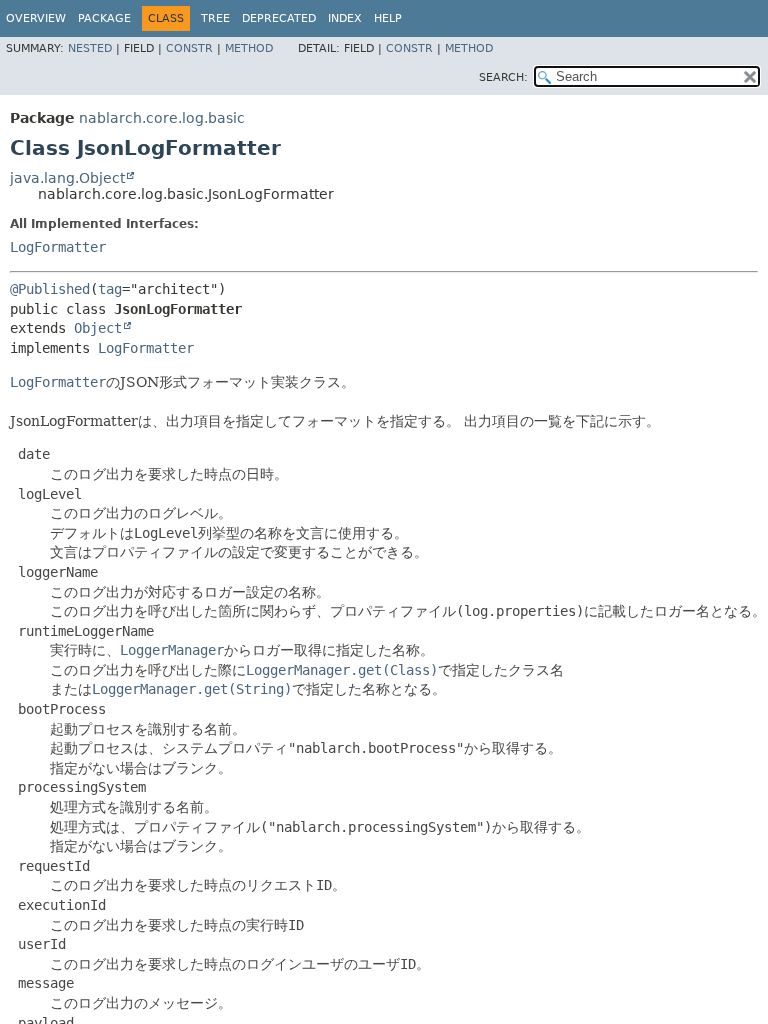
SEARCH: (503, 77)
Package (104, 18)
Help (388, 18)
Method (249, 48)
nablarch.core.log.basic (162, 118)
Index (345, 18)
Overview (36, 18)
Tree (215, 18)
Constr (189, 48)
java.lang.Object (67, 178)
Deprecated (279, 18)
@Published (50, 289)
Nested (90, 48)
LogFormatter (58, 247)
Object (98, 328)
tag (110, 289)
